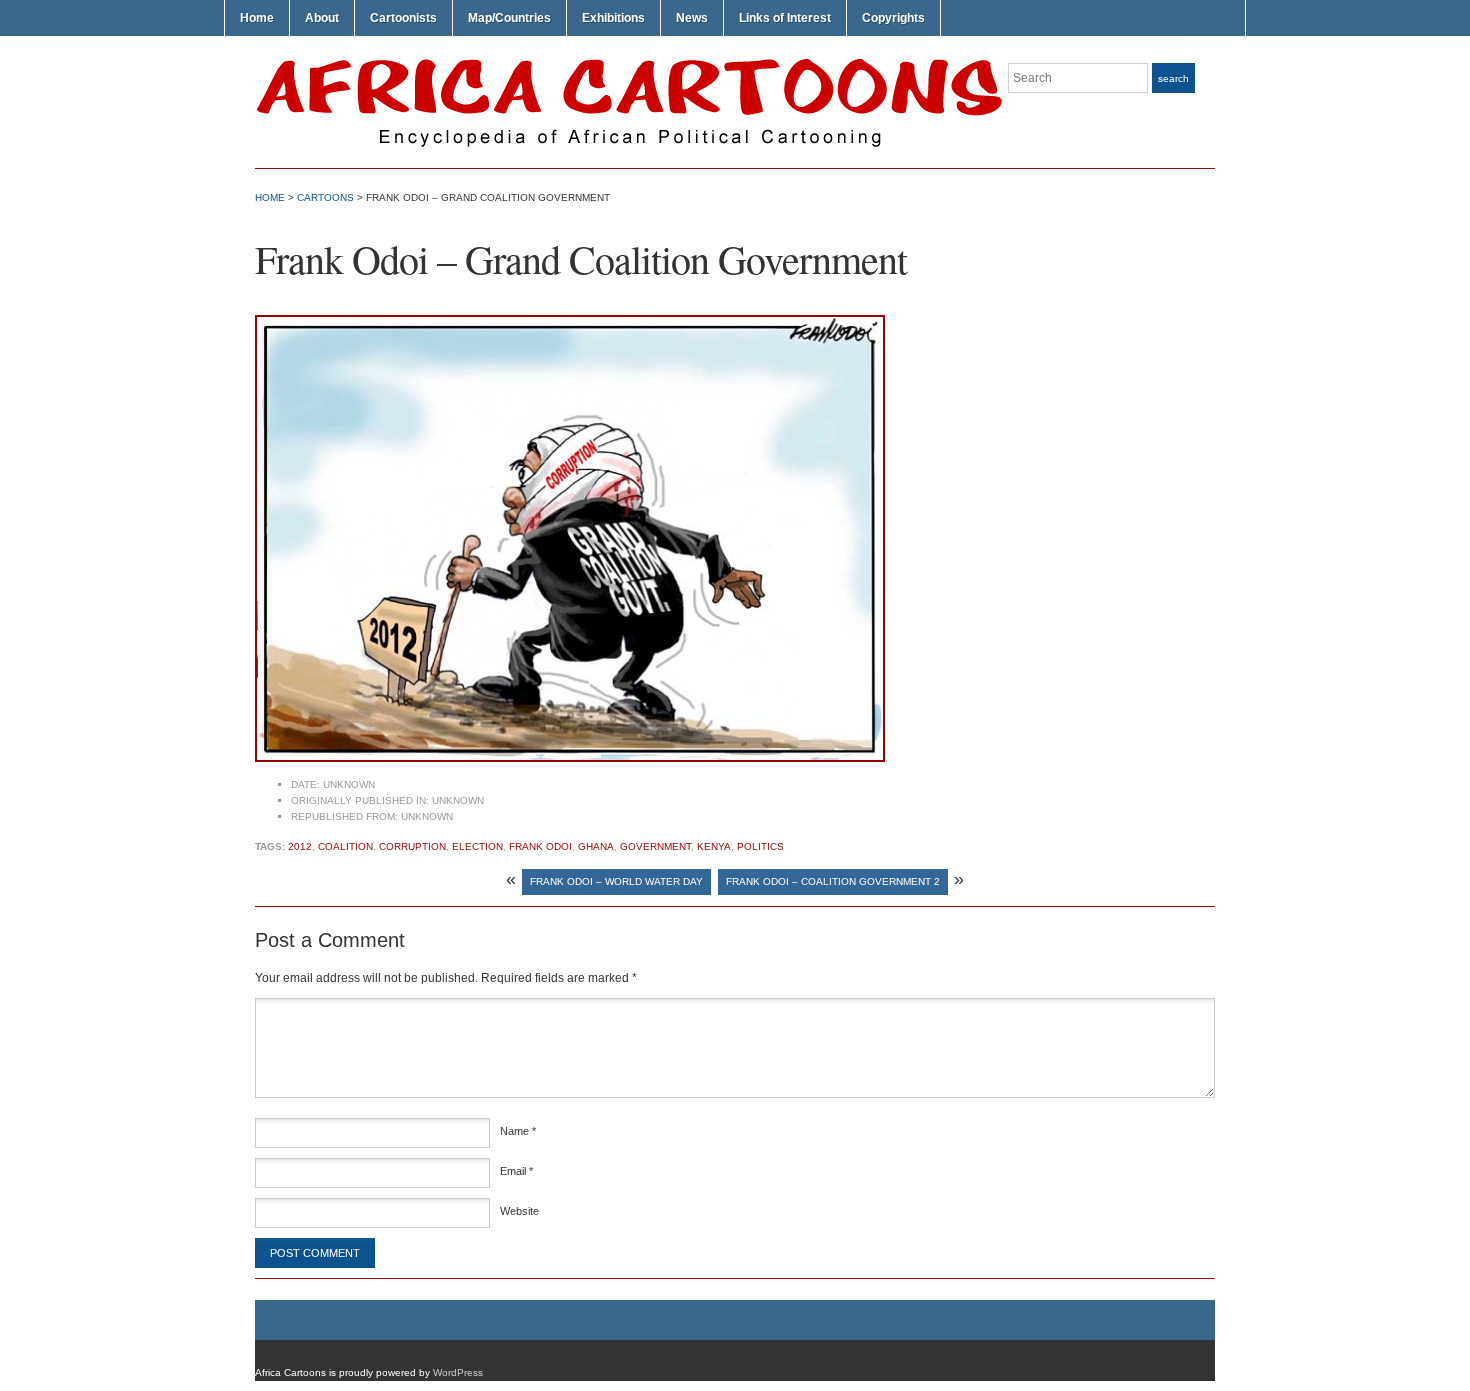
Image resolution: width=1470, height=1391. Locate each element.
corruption (412, 846)
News (692, 18)
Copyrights (893, 18)
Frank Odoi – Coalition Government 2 (833, 881)
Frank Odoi (540, 846)
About (322, 18)
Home (257, 18)
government (655, 846)
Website (519, 1211)
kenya (714, 846)
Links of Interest (785, 18)
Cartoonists (403, 18)
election (477, 846)
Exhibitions (613, 18)
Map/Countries (509, 18)
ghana (596, 846)
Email (516, 1171)
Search (1173, 78)
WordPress (458, 1372)
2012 (300, 846)
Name (518, 1131)
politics (760, 846)
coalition (345, 846)
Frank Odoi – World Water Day (616, 881)
